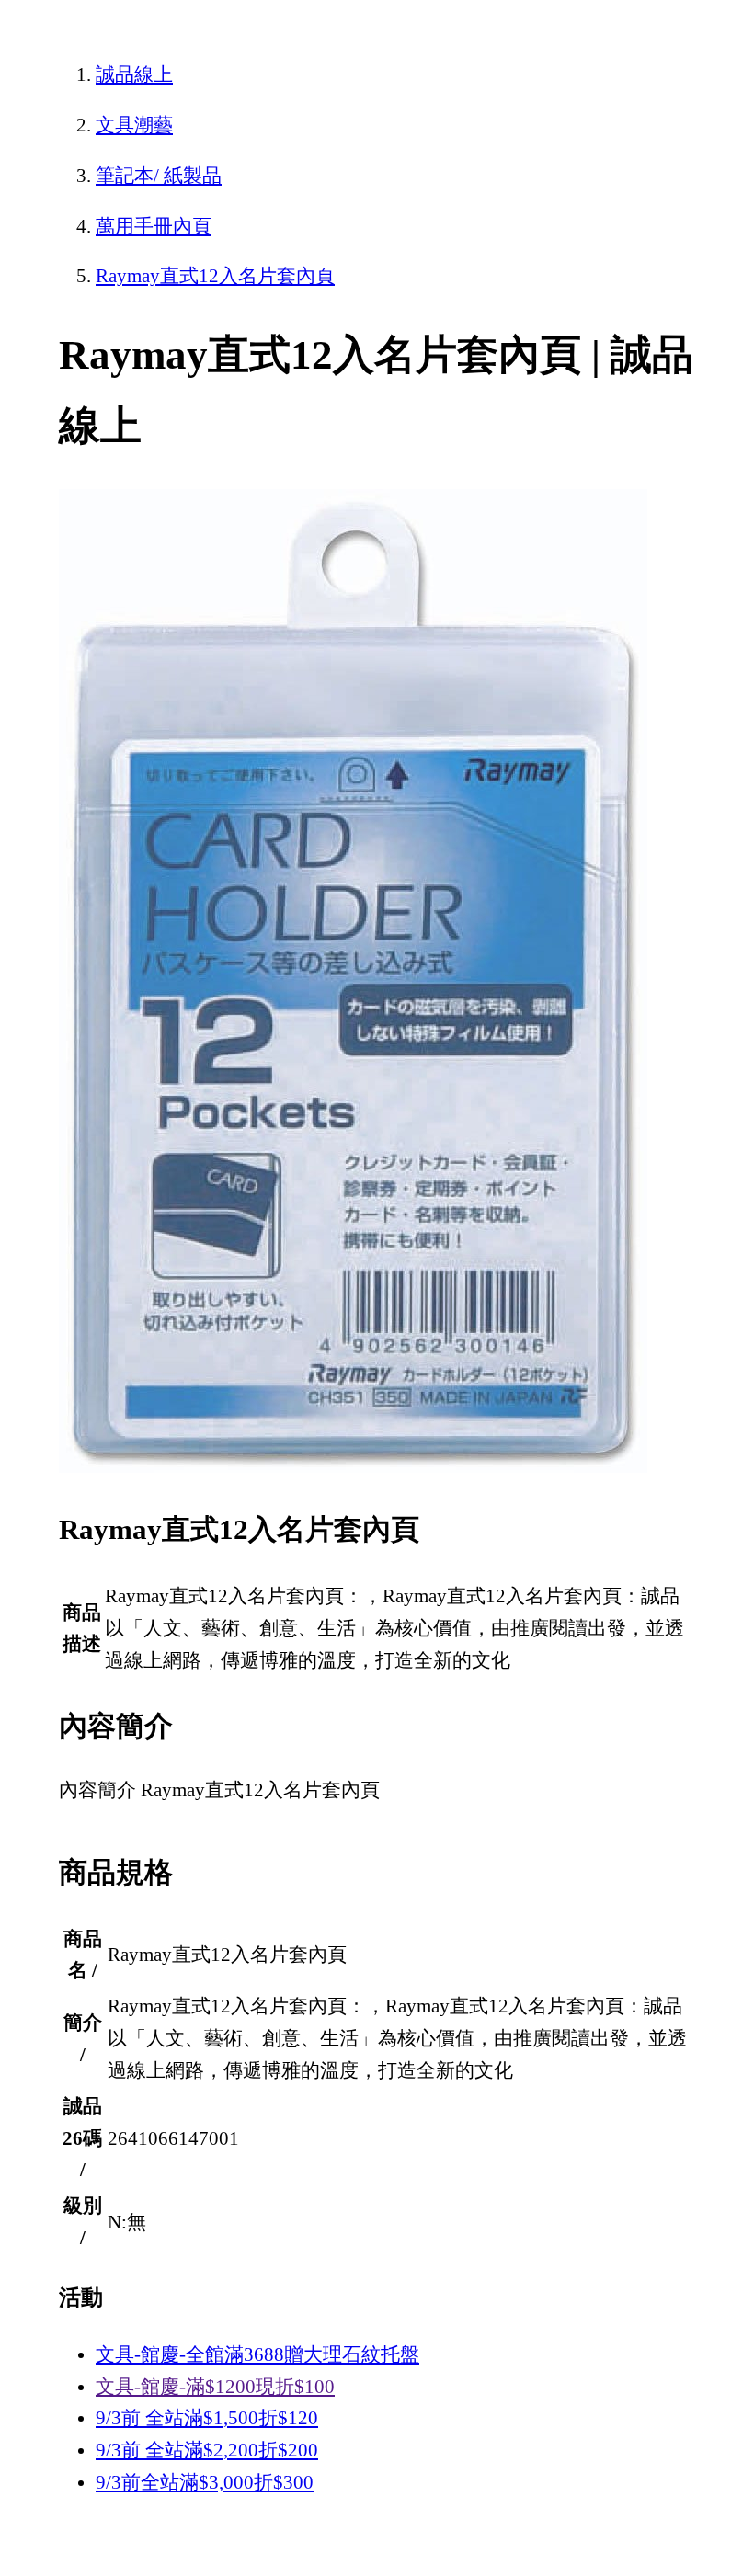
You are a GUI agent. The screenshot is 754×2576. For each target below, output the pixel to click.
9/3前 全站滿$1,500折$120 (207, 2418)
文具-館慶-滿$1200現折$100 (215, 2387)
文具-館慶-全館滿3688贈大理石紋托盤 (257, 2354)
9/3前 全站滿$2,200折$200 (207, 2450)
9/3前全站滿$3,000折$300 (205, 2482)
